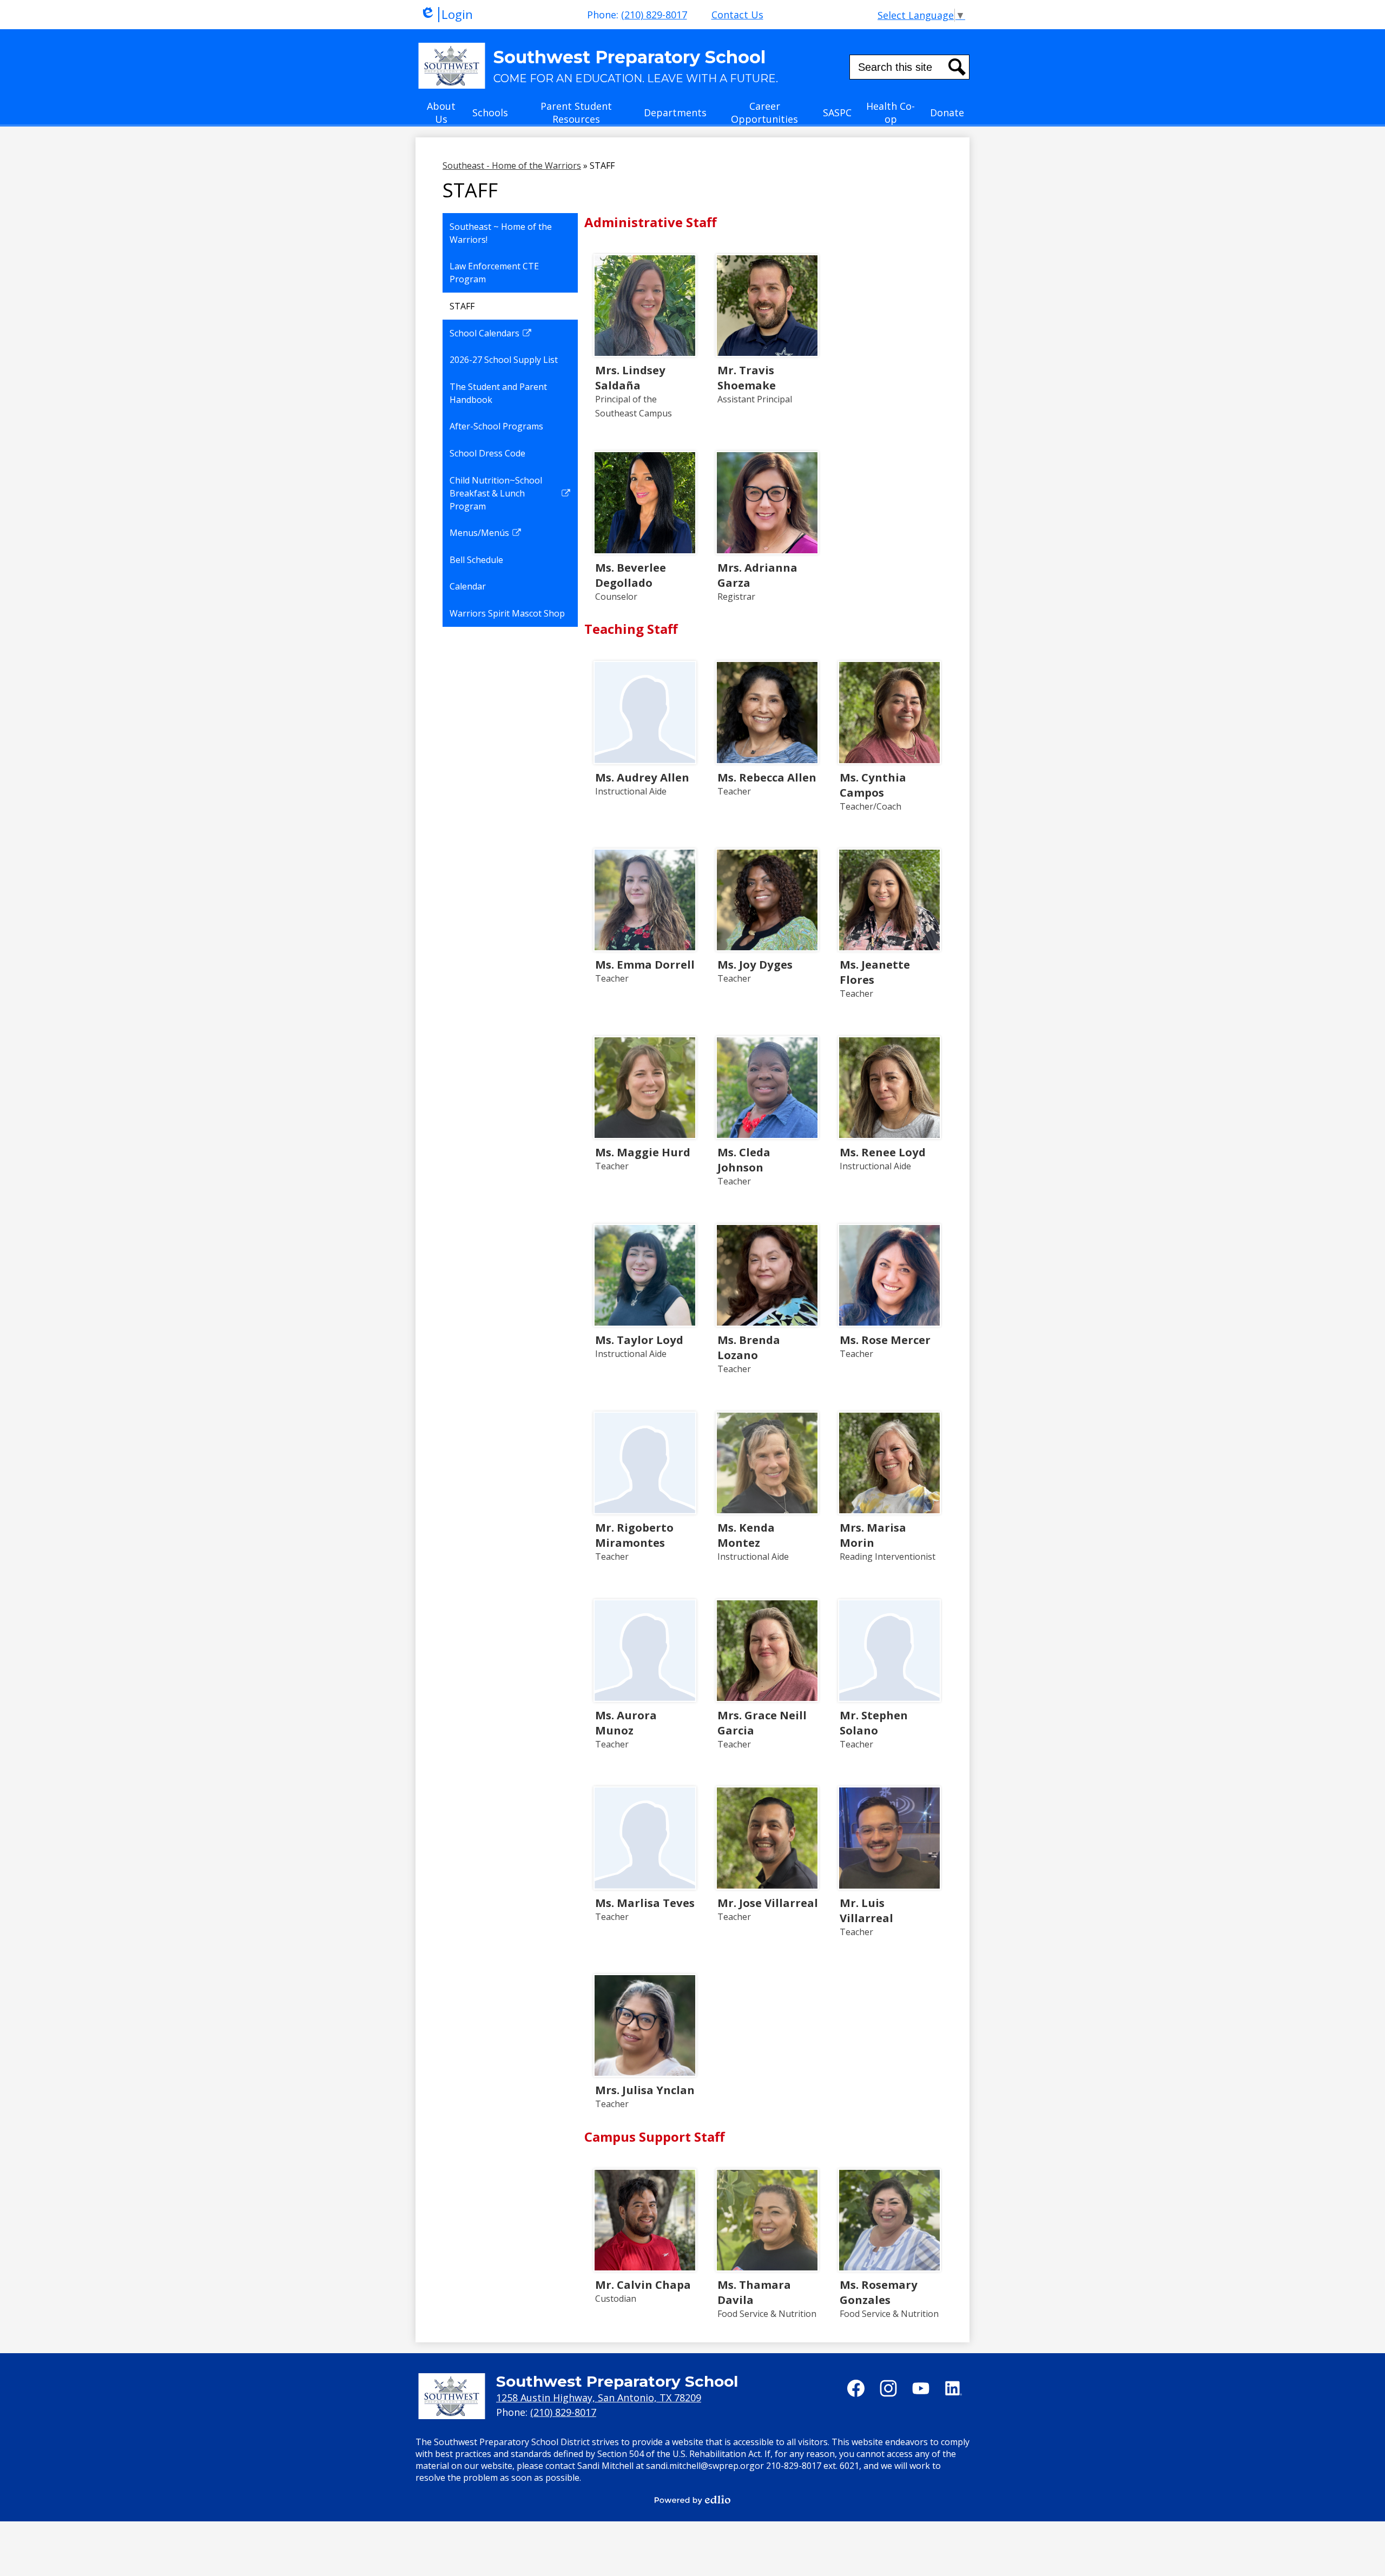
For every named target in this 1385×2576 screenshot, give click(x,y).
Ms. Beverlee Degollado (631, 575)
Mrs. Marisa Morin (873, 1535)
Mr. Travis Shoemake (747, 378)
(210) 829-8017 (654, 15)
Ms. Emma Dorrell (645, 964)
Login (446, 15)
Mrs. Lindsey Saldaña (630, 378)
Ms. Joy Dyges (755, 964)
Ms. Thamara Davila (754, 2292)
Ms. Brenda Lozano (749, 1347)
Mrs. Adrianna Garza (757, 575)
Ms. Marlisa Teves (645, 1903)
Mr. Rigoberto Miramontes (634, 1535)
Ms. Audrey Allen (642, 777)
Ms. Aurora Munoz (626, 1723)
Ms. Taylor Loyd (639, 1340)
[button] (441, 116)
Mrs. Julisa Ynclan (645, 2090)
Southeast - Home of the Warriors (512, 165)
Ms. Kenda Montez (746, 1535)
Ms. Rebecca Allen (767, 777)
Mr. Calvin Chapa (643, 2284)
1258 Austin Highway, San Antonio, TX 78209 (599, 2398)
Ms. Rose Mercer (885, 1340)
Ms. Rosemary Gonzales (879, 2292)
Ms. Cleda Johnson (744, 1160)
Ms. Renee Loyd (883, 1152)
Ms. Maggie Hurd (643, 1152)
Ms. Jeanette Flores (875, 972)
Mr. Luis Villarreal (866, 1910)
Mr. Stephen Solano (874, 1723)
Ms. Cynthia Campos (873, 785)
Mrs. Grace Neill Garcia (762, 1723)
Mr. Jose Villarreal (768, 1903)
